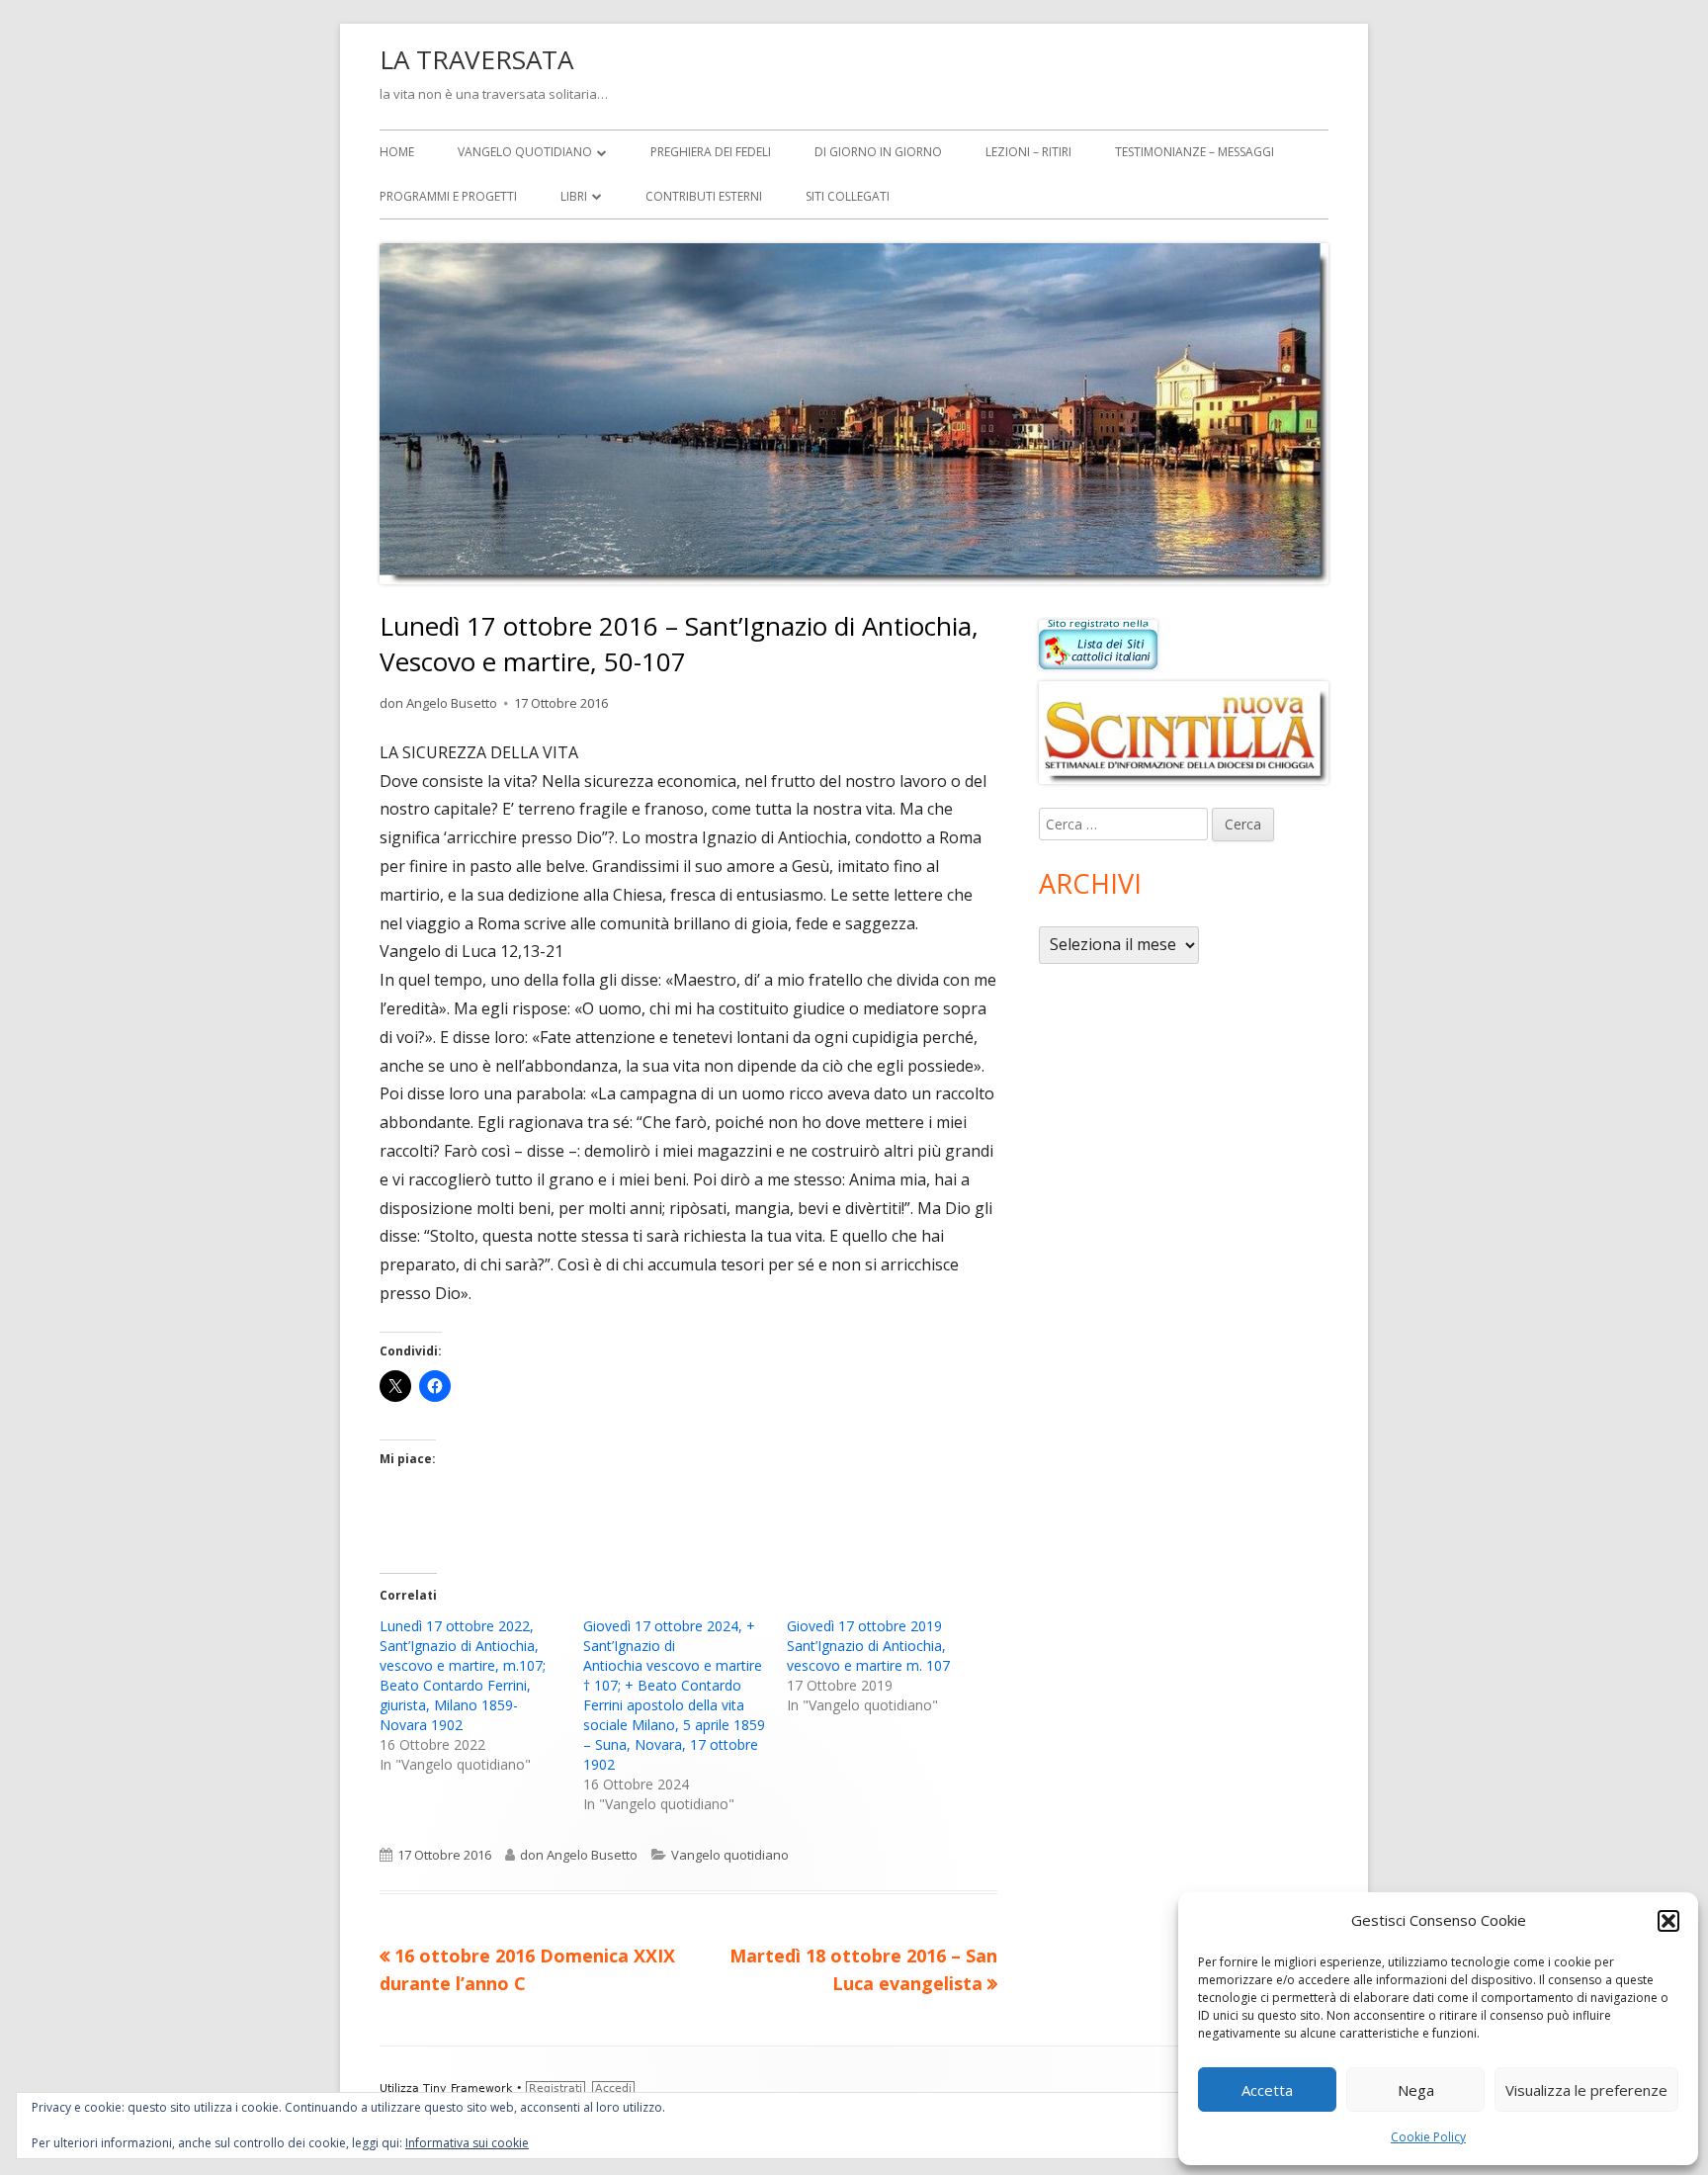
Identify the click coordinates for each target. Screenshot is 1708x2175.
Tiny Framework (468, 2088)
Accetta (1267, 2090)
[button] (1668, 1921)
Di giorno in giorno (878, 152)
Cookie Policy (1428, 2137)
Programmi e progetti (448, 196)
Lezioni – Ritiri (1028, 152)
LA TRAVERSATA (476, 59)
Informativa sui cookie (467, 2143)
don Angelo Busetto (438, 703)
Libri (574, 196)
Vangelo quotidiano (525, 152)
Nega (1416, 2090)
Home (397, 152)
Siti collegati (848, 196)
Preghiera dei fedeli (711, 152)
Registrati (555, 2088)
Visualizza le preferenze (1586, 2090)
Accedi (613, 2088)
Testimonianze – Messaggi (1195, 152)
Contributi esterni (704, 196)
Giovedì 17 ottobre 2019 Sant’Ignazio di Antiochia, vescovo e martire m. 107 (868, 1646)
